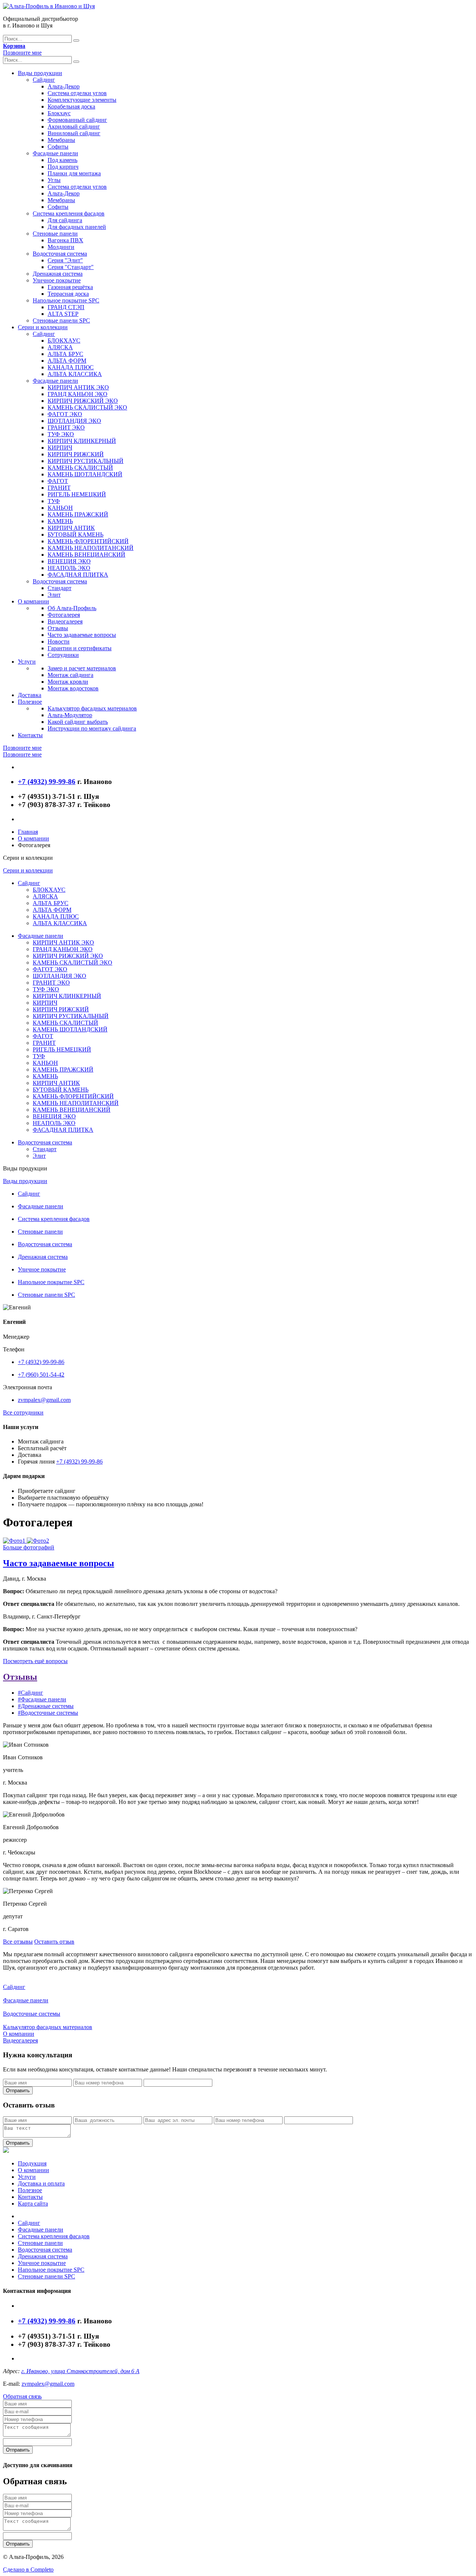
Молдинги (61, 247)
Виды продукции (40, 73)
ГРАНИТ (59, 488)
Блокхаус (59, 113)
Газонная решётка (70, 287)
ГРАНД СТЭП (66, 307)
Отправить (18, 2091)
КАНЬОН (60, 508)
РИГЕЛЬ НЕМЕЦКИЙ (77, 494)
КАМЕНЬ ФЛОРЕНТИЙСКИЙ (88, 541)
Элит (54, 595)
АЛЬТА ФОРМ (67, 361)
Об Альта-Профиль (72, 608)
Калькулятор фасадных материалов (92, 708)
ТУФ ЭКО (61, 434)
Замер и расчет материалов (82, 668)
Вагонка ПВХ (65, 240)
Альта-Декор (64, 86)
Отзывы (58, 628)
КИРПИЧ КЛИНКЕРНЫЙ (82, 441)
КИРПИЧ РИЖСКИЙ (76, 454)
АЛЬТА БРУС (65, 354)
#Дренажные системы (46, 1706)
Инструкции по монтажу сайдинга (92, 728)
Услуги (27, 662)
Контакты (30, 735)
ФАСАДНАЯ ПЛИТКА (78, 575)
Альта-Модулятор (70, 715)
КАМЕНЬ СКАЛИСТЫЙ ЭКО (87, 407)
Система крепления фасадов (69, 213)
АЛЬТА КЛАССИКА (75, 374)
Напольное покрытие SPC (66, 300)
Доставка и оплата (41, 2183)
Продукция (32, 2163)
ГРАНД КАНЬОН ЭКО (78, 394)
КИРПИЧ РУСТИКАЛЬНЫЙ (86, 461)
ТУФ (54, 501)
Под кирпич (63, 167)
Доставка (30, 695)
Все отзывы (18, 1942)
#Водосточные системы (48, 1713)
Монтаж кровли (68, 682)
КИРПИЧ (60, 448)
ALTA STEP (63, 314)
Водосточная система (60, 254)
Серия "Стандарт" (71, 267)
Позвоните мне (22, 53)
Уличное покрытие (57, 280)
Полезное (30, 702)
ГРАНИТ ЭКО (66, 427)
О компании (33, 601)
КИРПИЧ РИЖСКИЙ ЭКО (83, 401)
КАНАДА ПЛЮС (71, 367)
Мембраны (61, 140)
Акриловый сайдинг (74, 127)
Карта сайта (33, 2204)
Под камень (62, 160)
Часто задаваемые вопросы (82, 635)
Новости (59, 641)
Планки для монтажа (74, 173)
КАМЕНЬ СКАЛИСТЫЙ (80, 468)
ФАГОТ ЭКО (65, 414)
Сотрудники (63, 655)
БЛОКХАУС (64, 341)
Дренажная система (58, 274)
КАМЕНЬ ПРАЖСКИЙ (78, 514)
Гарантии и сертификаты (80, 648)
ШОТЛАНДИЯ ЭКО (74, 421)
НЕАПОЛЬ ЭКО (69, 568)
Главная (28, 832)
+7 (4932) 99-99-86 (41, 1362)
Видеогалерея (65, 621)
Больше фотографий (29, 1547)
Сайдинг (44, 80)
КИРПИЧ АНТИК (71, 528)
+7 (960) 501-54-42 (41, 1375)
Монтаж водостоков (73, 688)
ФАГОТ (58, 481)
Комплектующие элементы (82, 100)
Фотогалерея (64, 615)
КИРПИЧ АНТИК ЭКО (78, 387)
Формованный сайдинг (77, 120)
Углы (54, 180)
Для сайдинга (65, 220)
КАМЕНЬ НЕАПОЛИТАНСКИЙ (91, 548)
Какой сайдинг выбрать (78, 722)
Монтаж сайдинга (70, 675)
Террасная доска (68, 294)
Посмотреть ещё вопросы (35, 1661)
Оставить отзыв (54, 1942)
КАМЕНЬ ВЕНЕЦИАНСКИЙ (86, 555)
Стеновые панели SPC (61, 320)
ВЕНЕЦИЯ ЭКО (69, 561)
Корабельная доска (71, 106)
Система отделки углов (77, 93)
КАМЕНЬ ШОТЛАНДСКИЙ (85, 474)
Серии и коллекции (43, 327)
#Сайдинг (30, 1693)
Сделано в (28, 2569)
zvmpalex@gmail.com (44, 1400)
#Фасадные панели (42, 1699)
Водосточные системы (32, 2014)
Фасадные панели (55, 153)
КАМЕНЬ (60, 521)
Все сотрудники (23, 1412)
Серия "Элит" (65, 260)
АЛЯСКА (60, 347)
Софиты (58, 147)
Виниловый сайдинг (74, 133)
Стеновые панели (55, 234)
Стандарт (59, 588)
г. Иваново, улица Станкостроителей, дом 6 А (80, 2371)
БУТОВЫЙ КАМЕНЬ (75, 534)
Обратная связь (22, 2396)
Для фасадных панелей (77, 227)
